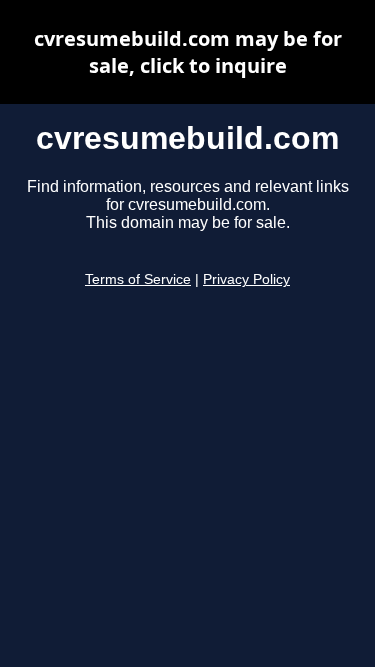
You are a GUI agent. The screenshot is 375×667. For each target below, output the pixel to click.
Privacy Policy (246, 279)
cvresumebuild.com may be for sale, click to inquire (188, 52)
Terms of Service (138, 279)
